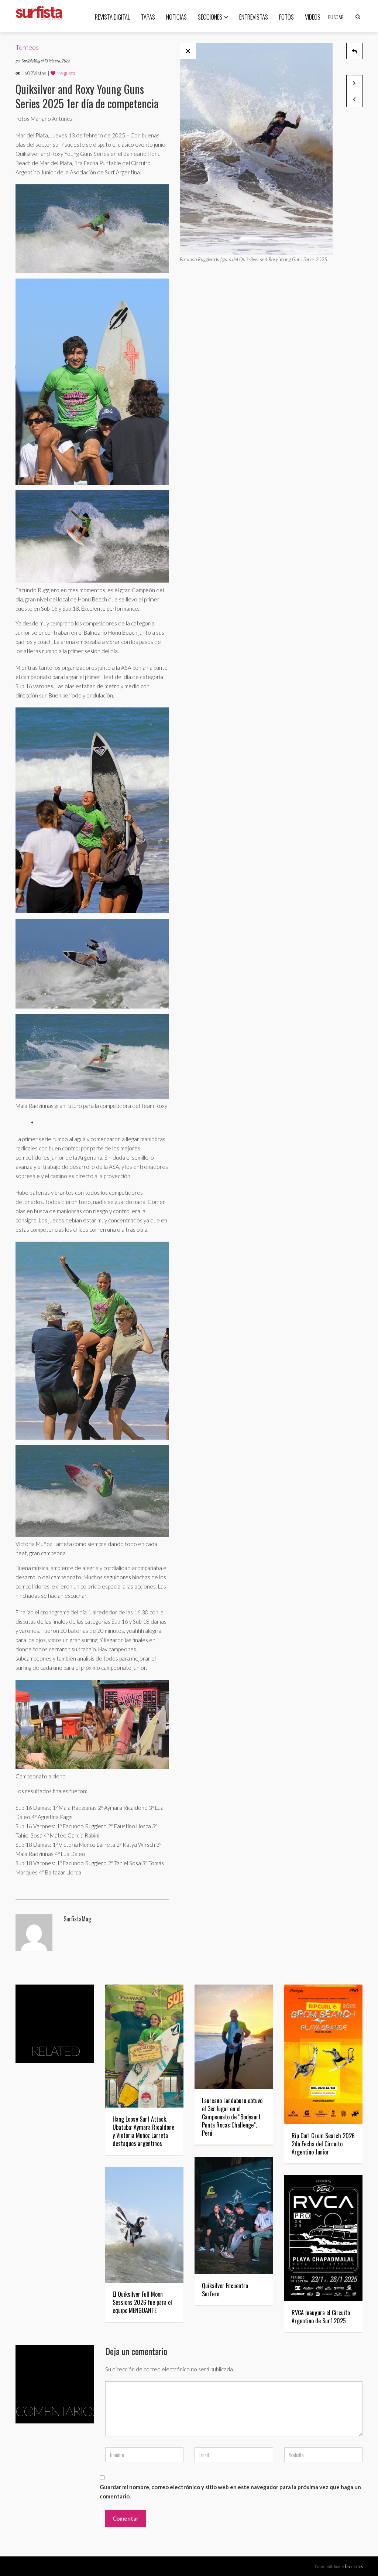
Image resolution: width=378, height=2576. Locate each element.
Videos (313, 17)
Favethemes (354, 2566)
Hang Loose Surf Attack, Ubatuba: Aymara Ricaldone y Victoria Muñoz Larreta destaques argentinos (143, 2131)
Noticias (176, 17)
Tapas (148, 17)
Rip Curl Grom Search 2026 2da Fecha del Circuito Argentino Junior (323, 2144)
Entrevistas (254, 17)
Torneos (27, 47)
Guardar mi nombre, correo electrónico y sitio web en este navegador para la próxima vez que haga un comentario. (230, 2492)
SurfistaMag (31, 60)
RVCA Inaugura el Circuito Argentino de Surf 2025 (321, 2317)
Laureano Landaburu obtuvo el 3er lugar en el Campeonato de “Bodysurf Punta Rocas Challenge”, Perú (232, 2117)
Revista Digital (112, 17)
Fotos (286, 17)
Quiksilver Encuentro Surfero (225, 2290)
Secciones (210, 17)
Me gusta (65, 73)
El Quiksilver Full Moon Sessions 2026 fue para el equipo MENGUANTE (142, 2302)
